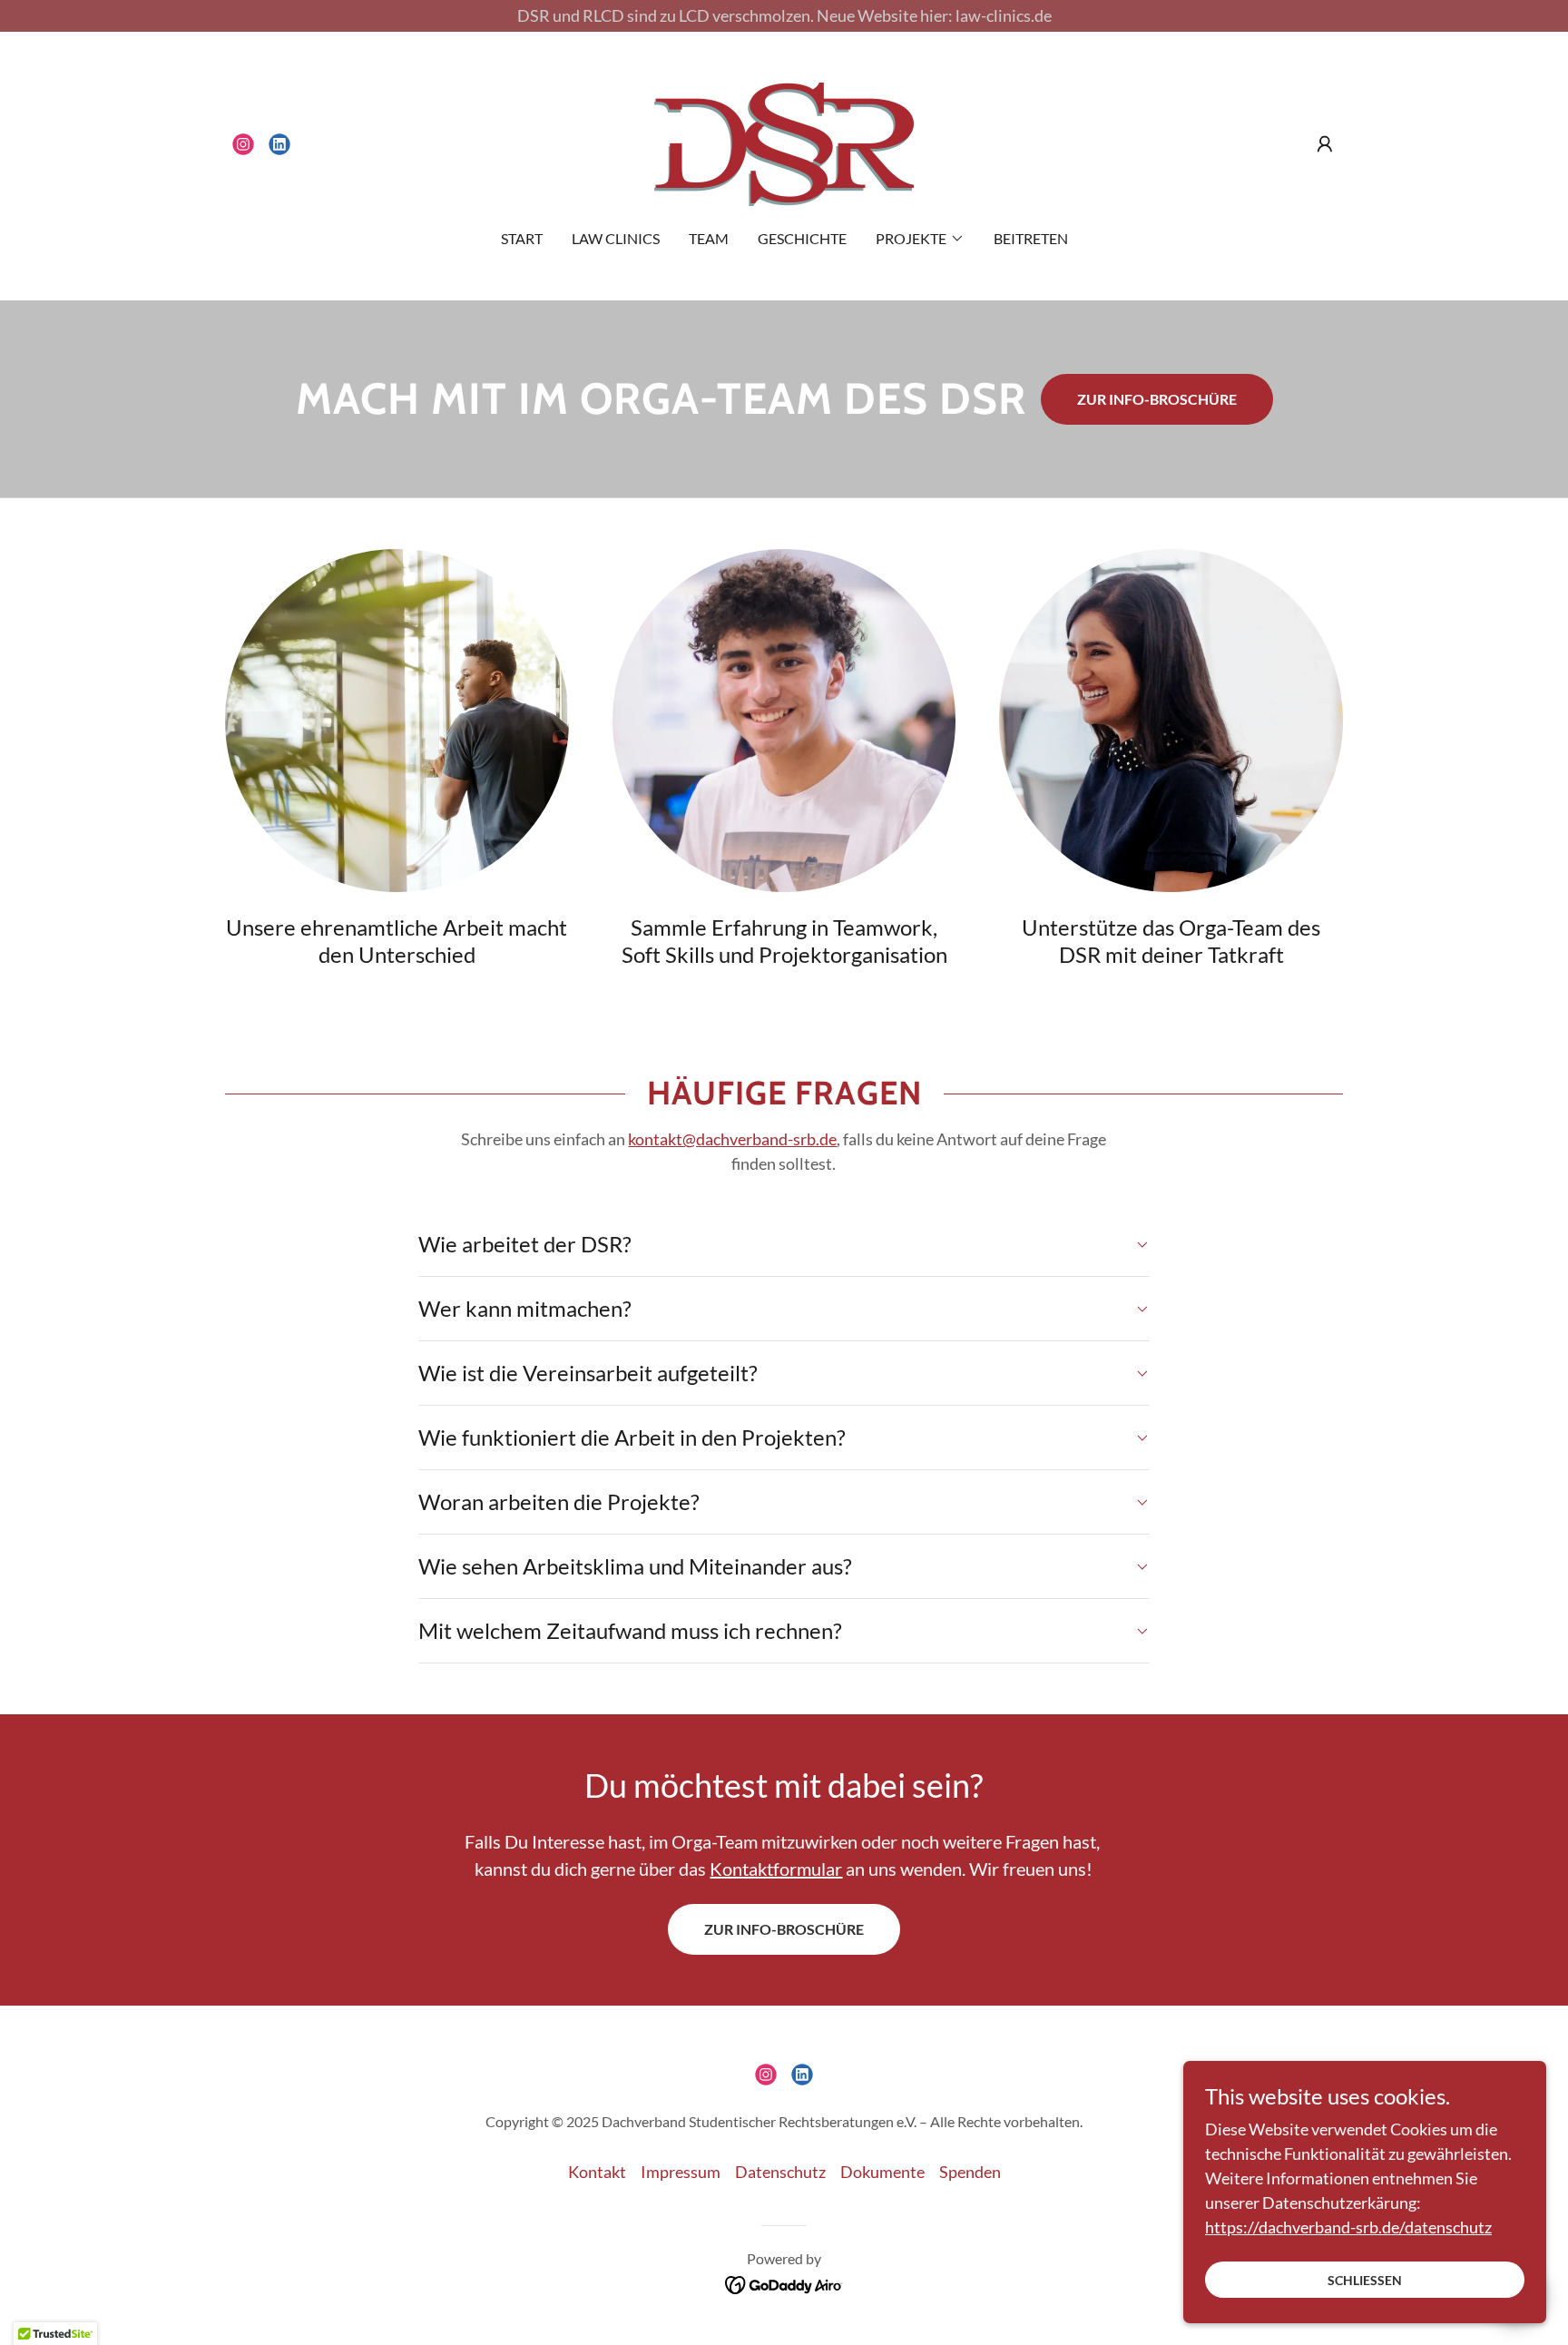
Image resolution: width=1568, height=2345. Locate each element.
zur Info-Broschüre (1157, 399)
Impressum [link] (681, 2172)
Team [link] (709, 238)
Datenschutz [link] (780, 2172)
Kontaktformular (776, 1869)
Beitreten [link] (1031, 238)
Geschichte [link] (802, 238)
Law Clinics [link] (616, 238)
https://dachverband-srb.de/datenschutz (1348, 2227)
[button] (1325, 144)
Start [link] (522, 238)
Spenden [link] (970, 2172)
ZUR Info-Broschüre (784, 1929)
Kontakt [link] (597, 2172)
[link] (243, 144)
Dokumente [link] (882, 2172)
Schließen (1365, 2280)
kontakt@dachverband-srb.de (732, 1139)
